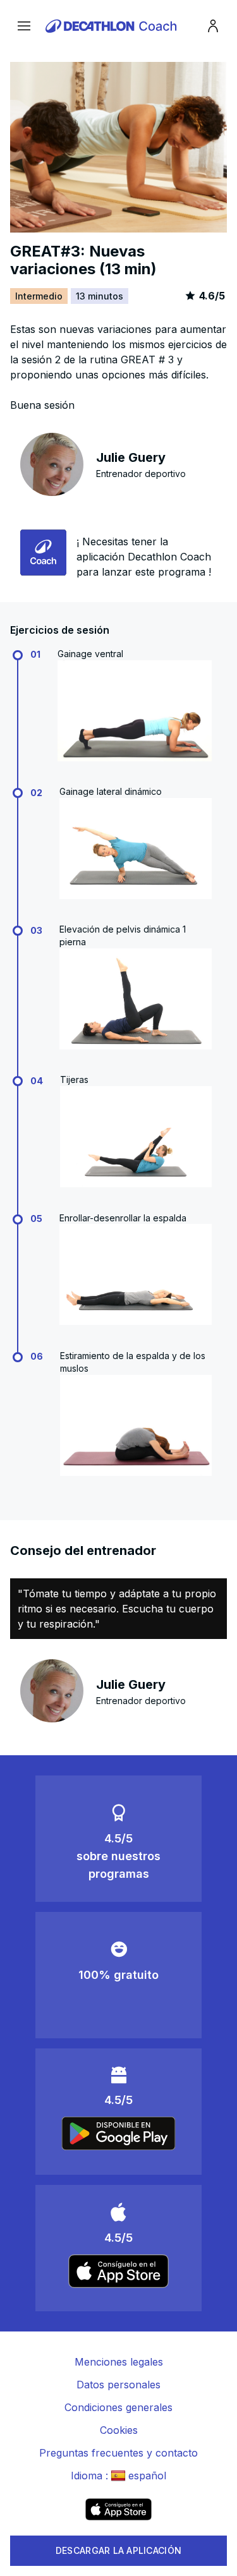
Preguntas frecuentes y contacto (118, 2453)
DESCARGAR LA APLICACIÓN (118, 2550)
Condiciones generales (118, 2407)
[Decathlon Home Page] (113, 26)
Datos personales (118, 2385)
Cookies (119, 2430)
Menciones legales (119, 2362)
